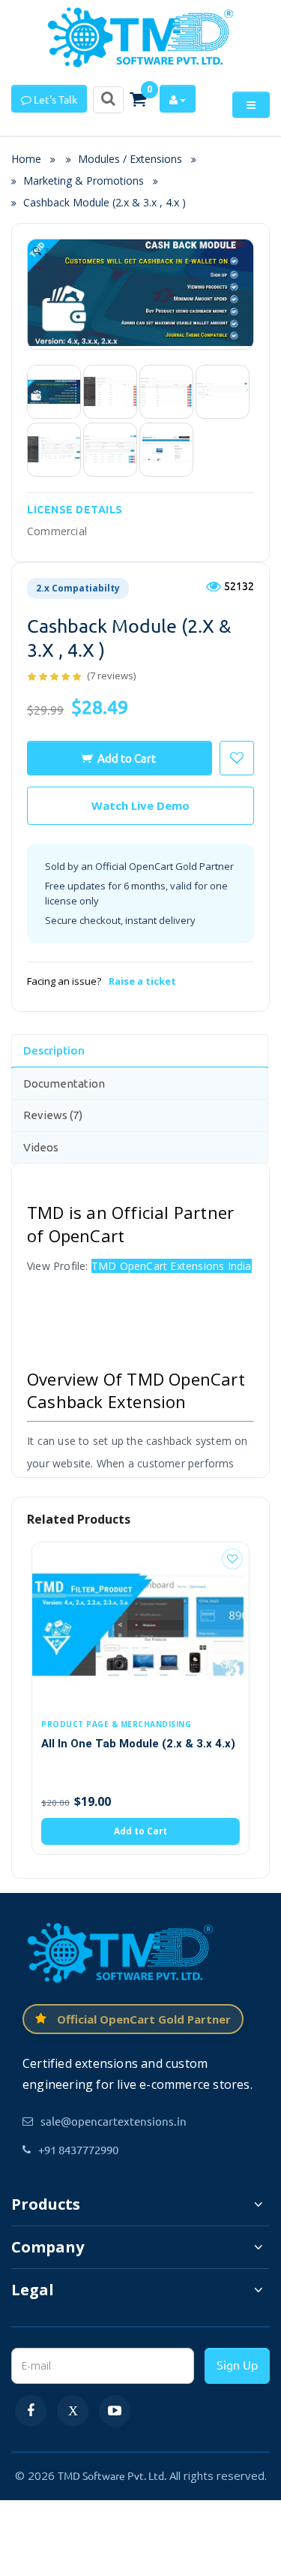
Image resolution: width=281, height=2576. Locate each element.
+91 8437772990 (78, 2149)
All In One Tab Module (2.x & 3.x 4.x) (138, 1744)
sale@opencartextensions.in (114, 2121)
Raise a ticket (142, 981)
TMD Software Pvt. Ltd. (112, 2475)
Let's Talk (54, 99)
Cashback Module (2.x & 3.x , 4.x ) (105, 202)
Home (31, 159)
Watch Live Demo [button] (140, 805)
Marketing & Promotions (84, 181)
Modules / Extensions (130, 159)
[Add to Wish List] (232, 1559)
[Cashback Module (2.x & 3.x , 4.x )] (54, 392)
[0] (138, 99)
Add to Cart (127, 758)
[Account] (178, 99)
